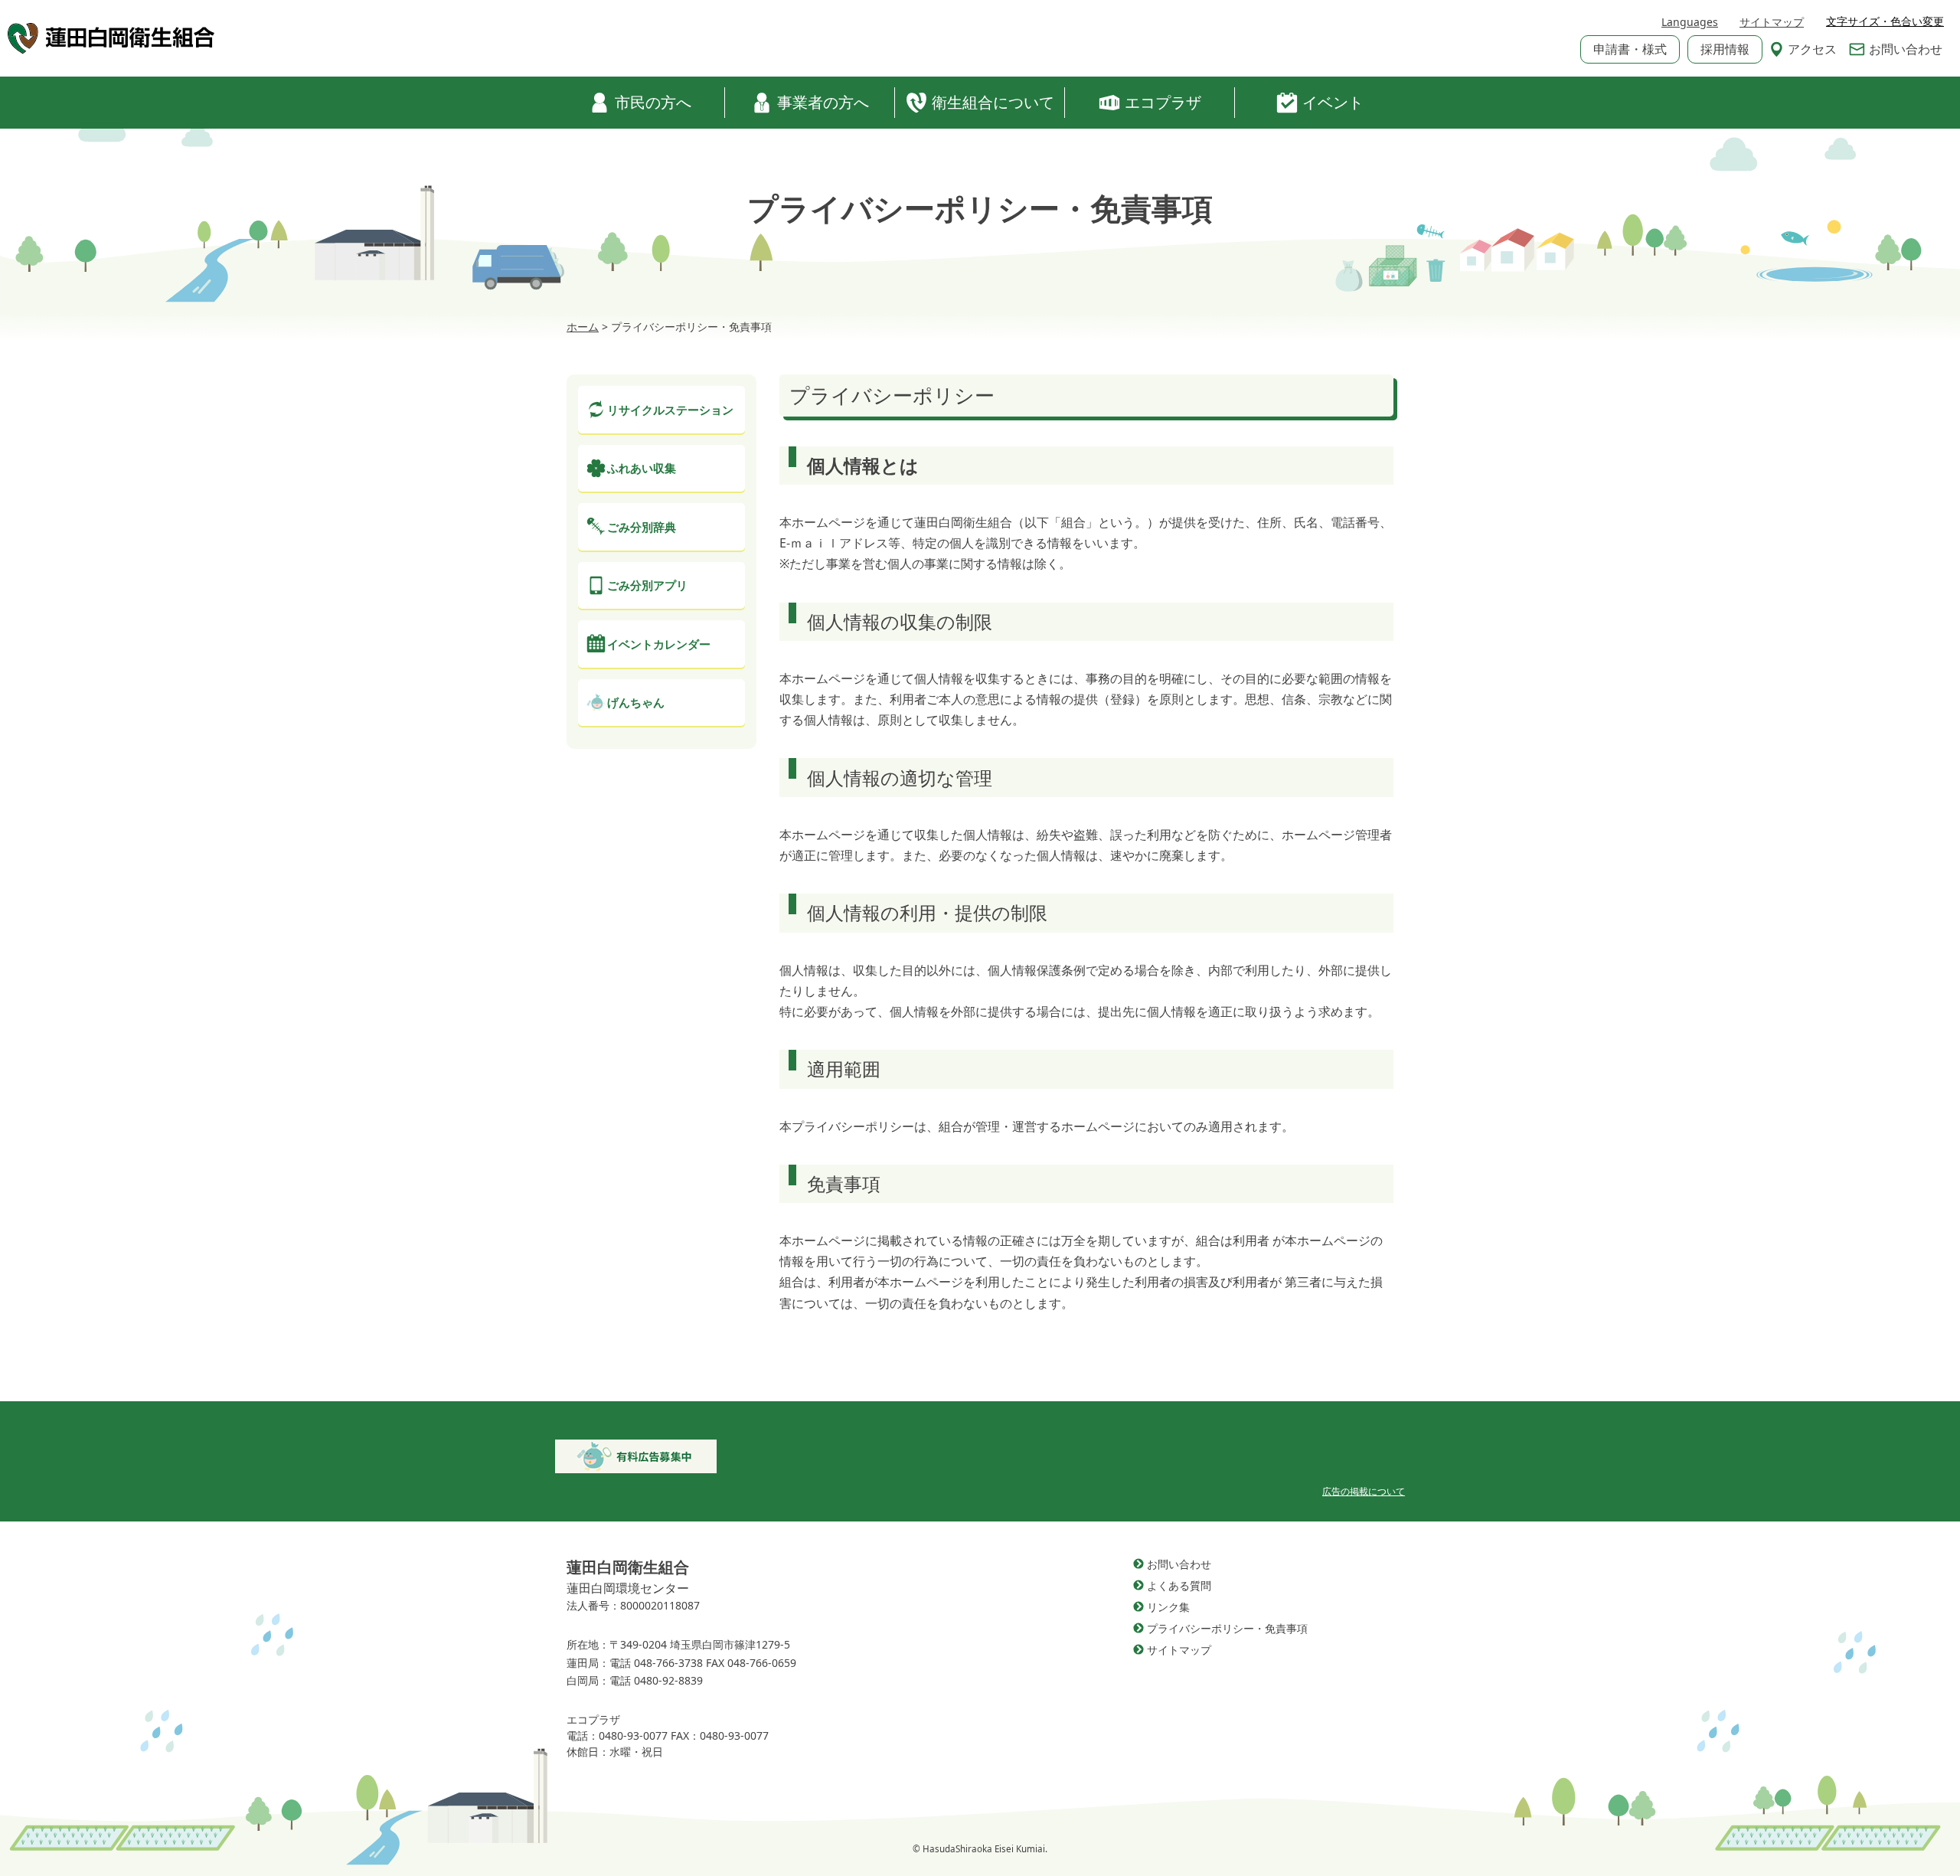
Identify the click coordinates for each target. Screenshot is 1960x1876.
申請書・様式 (1630, 49)
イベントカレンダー (659, 644)
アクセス (1812, 49)
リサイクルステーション (670, 410)
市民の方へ (653, 102)
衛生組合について (993, 102)
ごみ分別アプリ (647, 585)
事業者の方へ (823, 102)
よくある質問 (1179, 1585)
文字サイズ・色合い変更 (1885, 21)
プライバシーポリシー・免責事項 (1227, 1628)
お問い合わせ (1906, 49)
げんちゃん (636, 702)
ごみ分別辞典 (642, 527)
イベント (1333, 102)
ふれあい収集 (642, 468)
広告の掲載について (1364, 1491)
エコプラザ (1163, 102)
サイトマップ (1772, 22)
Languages (1690, 22)
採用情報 (1725, 49)
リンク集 (1168, 1607)
